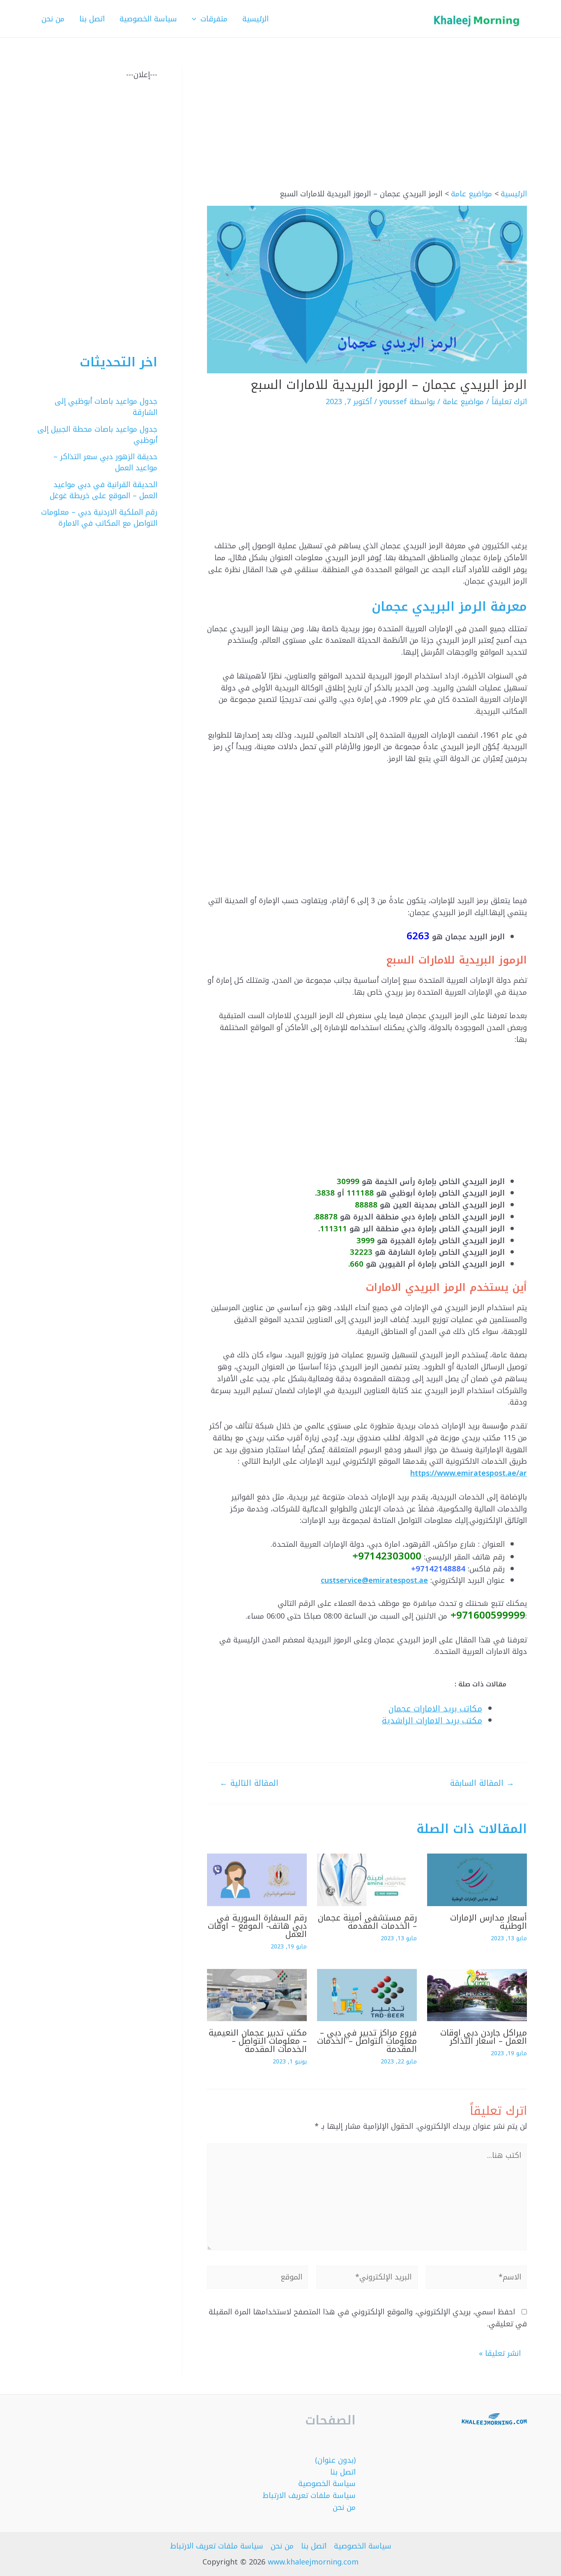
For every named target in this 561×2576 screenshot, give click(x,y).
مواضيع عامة (463, 402)
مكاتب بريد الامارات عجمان (435, 1709)
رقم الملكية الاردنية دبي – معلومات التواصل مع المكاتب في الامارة (99, 518)
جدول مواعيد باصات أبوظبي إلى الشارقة (106, 407)
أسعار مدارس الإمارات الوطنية (489, 1922)
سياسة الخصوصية (327, 2484)
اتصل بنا (343, 2472)
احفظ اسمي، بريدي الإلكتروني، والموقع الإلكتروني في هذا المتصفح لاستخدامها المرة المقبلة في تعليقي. (368, 2318)
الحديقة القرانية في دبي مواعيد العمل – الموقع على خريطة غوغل (103, 490)
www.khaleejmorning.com (313, 2562)
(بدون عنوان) (335, 2460)
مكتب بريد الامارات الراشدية (432, 1721)
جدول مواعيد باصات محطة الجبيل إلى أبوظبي (97, 435)
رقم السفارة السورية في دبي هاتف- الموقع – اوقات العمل (257, 1926)
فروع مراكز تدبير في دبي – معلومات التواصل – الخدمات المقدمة (367, 2041)
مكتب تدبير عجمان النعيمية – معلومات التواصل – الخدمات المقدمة (258, 2041)
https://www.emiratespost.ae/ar (469, 1473)
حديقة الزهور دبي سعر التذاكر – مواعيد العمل (105, 462)
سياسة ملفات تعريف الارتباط (309, 2495)
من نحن (344, 2507)
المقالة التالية (249, 1783)
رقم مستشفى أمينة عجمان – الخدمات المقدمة (367, 1922)
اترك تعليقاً (509, 402)
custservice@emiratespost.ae (374, 1580)
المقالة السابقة (482, 1783)
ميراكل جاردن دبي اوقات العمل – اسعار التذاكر (484, 2037)
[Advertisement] (367, 128)
